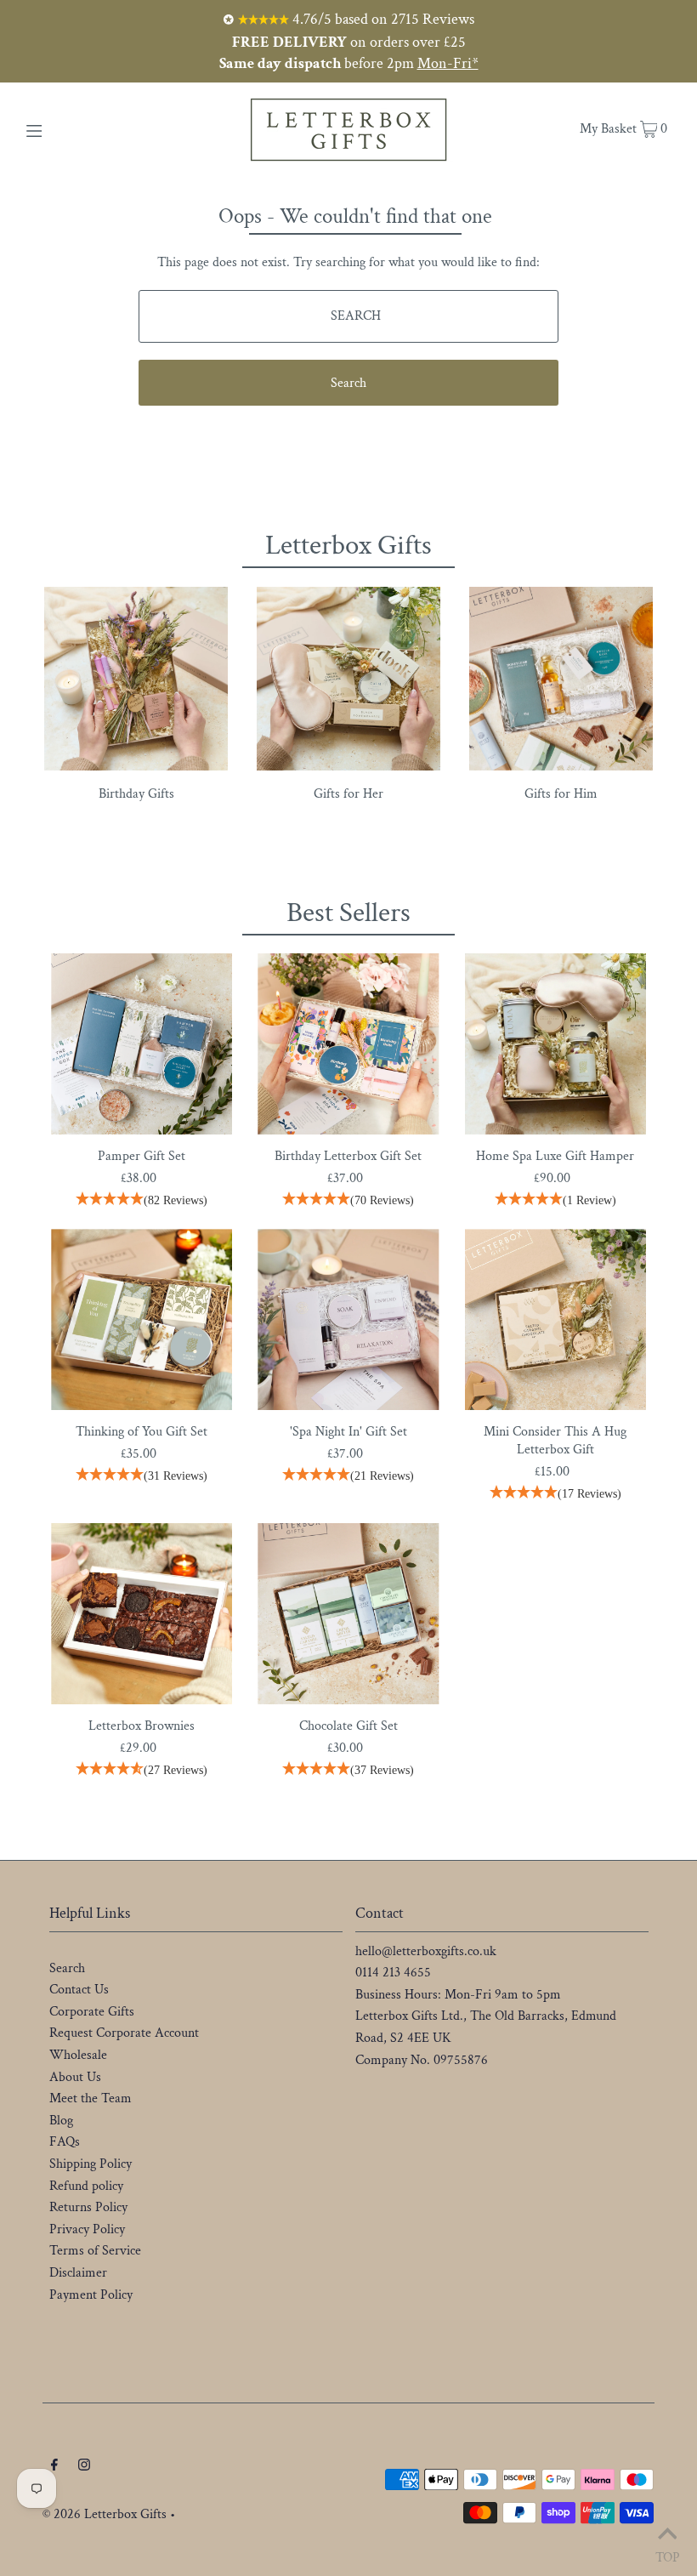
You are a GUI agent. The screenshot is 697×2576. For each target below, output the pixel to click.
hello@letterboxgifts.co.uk (426, 1951)
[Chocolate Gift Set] (348, 1614)
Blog (61, 2121)
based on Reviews (382, 19)
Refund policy (86, 2186)
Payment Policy (91, 2295)
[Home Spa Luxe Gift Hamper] (555, 1044)
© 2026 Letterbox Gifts (105, 2514)
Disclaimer (78, 2273)
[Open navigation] (70, 129)
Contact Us (79, 1990)
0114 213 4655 (393, 1973)
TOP (668, 2554)
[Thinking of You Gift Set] (142, 1319)
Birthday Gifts (136, 794)
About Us (75, 2077)
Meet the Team (91, 2098)
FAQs (65, 2142)
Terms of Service (95, 2251)
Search (67, 1968)
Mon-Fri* (448, 63)
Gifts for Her (348, 794)
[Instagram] (84, 2467)
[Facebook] (54, 2467)
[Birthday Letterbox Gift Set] (348, 1044)
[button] (142, 1201)
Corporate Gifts (92, 2012)
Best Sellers (348, 913)
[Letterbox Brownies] (142, 1614)
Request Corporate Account (124, 2033)
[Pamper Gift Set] (142, 1044)
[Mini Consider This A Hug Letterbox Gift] (555, 1319)
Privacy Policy (87, 2229)
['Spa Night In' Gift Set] (348, 1319)
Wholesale (78, 2055)
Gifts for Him (561, 794)
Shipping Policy (91, 2164)
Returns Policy (88, 2207)
